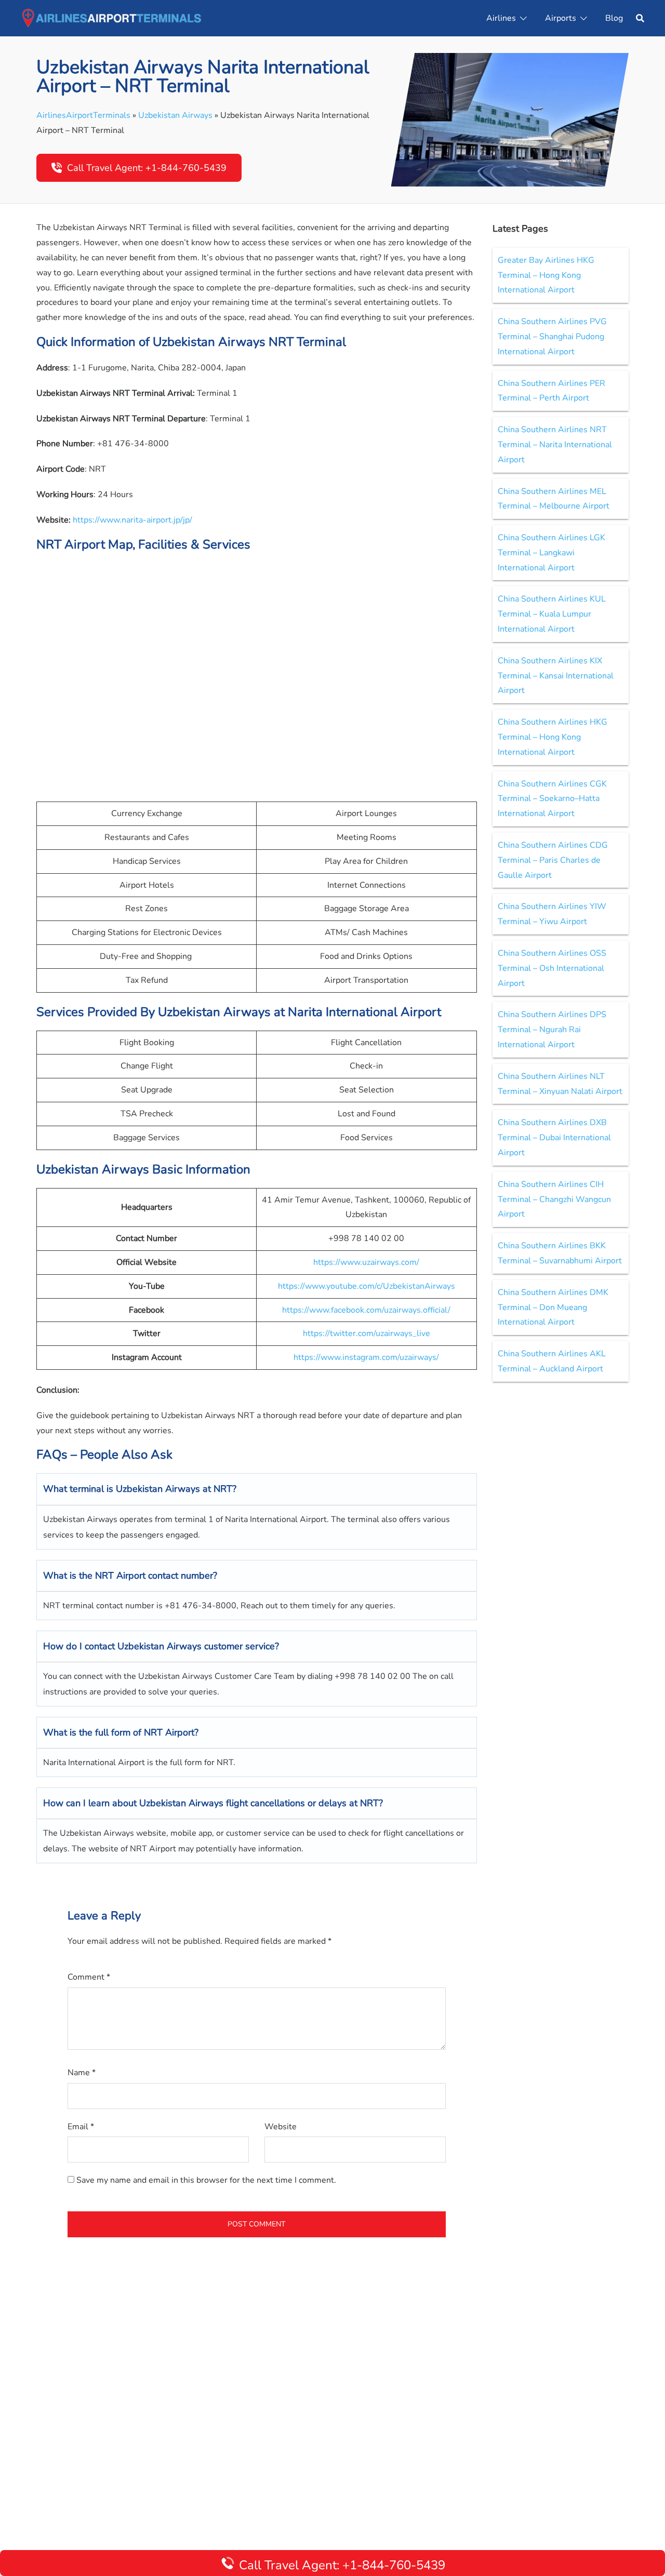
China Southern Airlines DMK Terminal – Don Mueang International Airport (553, 1307)
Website (281, 2127)
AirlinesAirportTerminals (83, 115)
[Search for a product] (640, 18)
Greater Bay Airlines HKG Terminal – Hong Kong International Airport (546, 275)
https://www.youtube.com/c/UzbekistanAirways (367, 1286)
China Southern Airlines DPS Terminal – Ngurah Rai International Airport (552, 1030)
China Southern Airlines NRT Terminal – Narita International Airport (555, 445)
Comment (89, 1977)
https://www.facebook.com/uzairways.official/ (366, 1310)
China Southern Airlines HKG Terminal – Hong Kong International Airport (553, 737)
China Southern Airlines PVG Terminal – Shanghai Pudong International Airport (552, 337)
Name (82, 2073)
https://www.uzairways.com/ (366, 1262)
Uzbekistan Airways (175, 115)
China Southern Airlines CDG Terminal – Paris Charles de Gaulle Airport (553, 860)
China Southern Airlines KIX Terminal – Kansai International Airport (556, 676)
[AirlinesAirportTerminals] (111, 18)
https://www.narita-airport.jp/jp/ (132, 520)
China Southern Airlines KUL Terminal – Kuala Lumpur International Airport (552, 614)
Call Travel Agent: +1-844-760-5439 (147, 168)
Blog (614, 18)
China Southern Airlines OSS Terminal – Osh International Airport (552, 968)
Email (81, 2127)
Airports (561, 18)
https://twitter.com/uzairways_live (367, 1333)
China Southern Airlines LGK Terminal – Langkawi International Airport (551, 553)
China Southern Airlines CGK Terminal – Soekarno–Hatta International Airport (552, 799)
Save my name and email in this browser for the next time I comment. (206, 2180)
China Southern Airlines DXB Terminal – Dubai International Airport (554, 1138)
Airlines (501, 18)
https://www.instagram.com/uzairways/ (366, 1357)
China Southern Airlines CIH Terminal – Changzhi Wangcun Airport (554, 1199)
